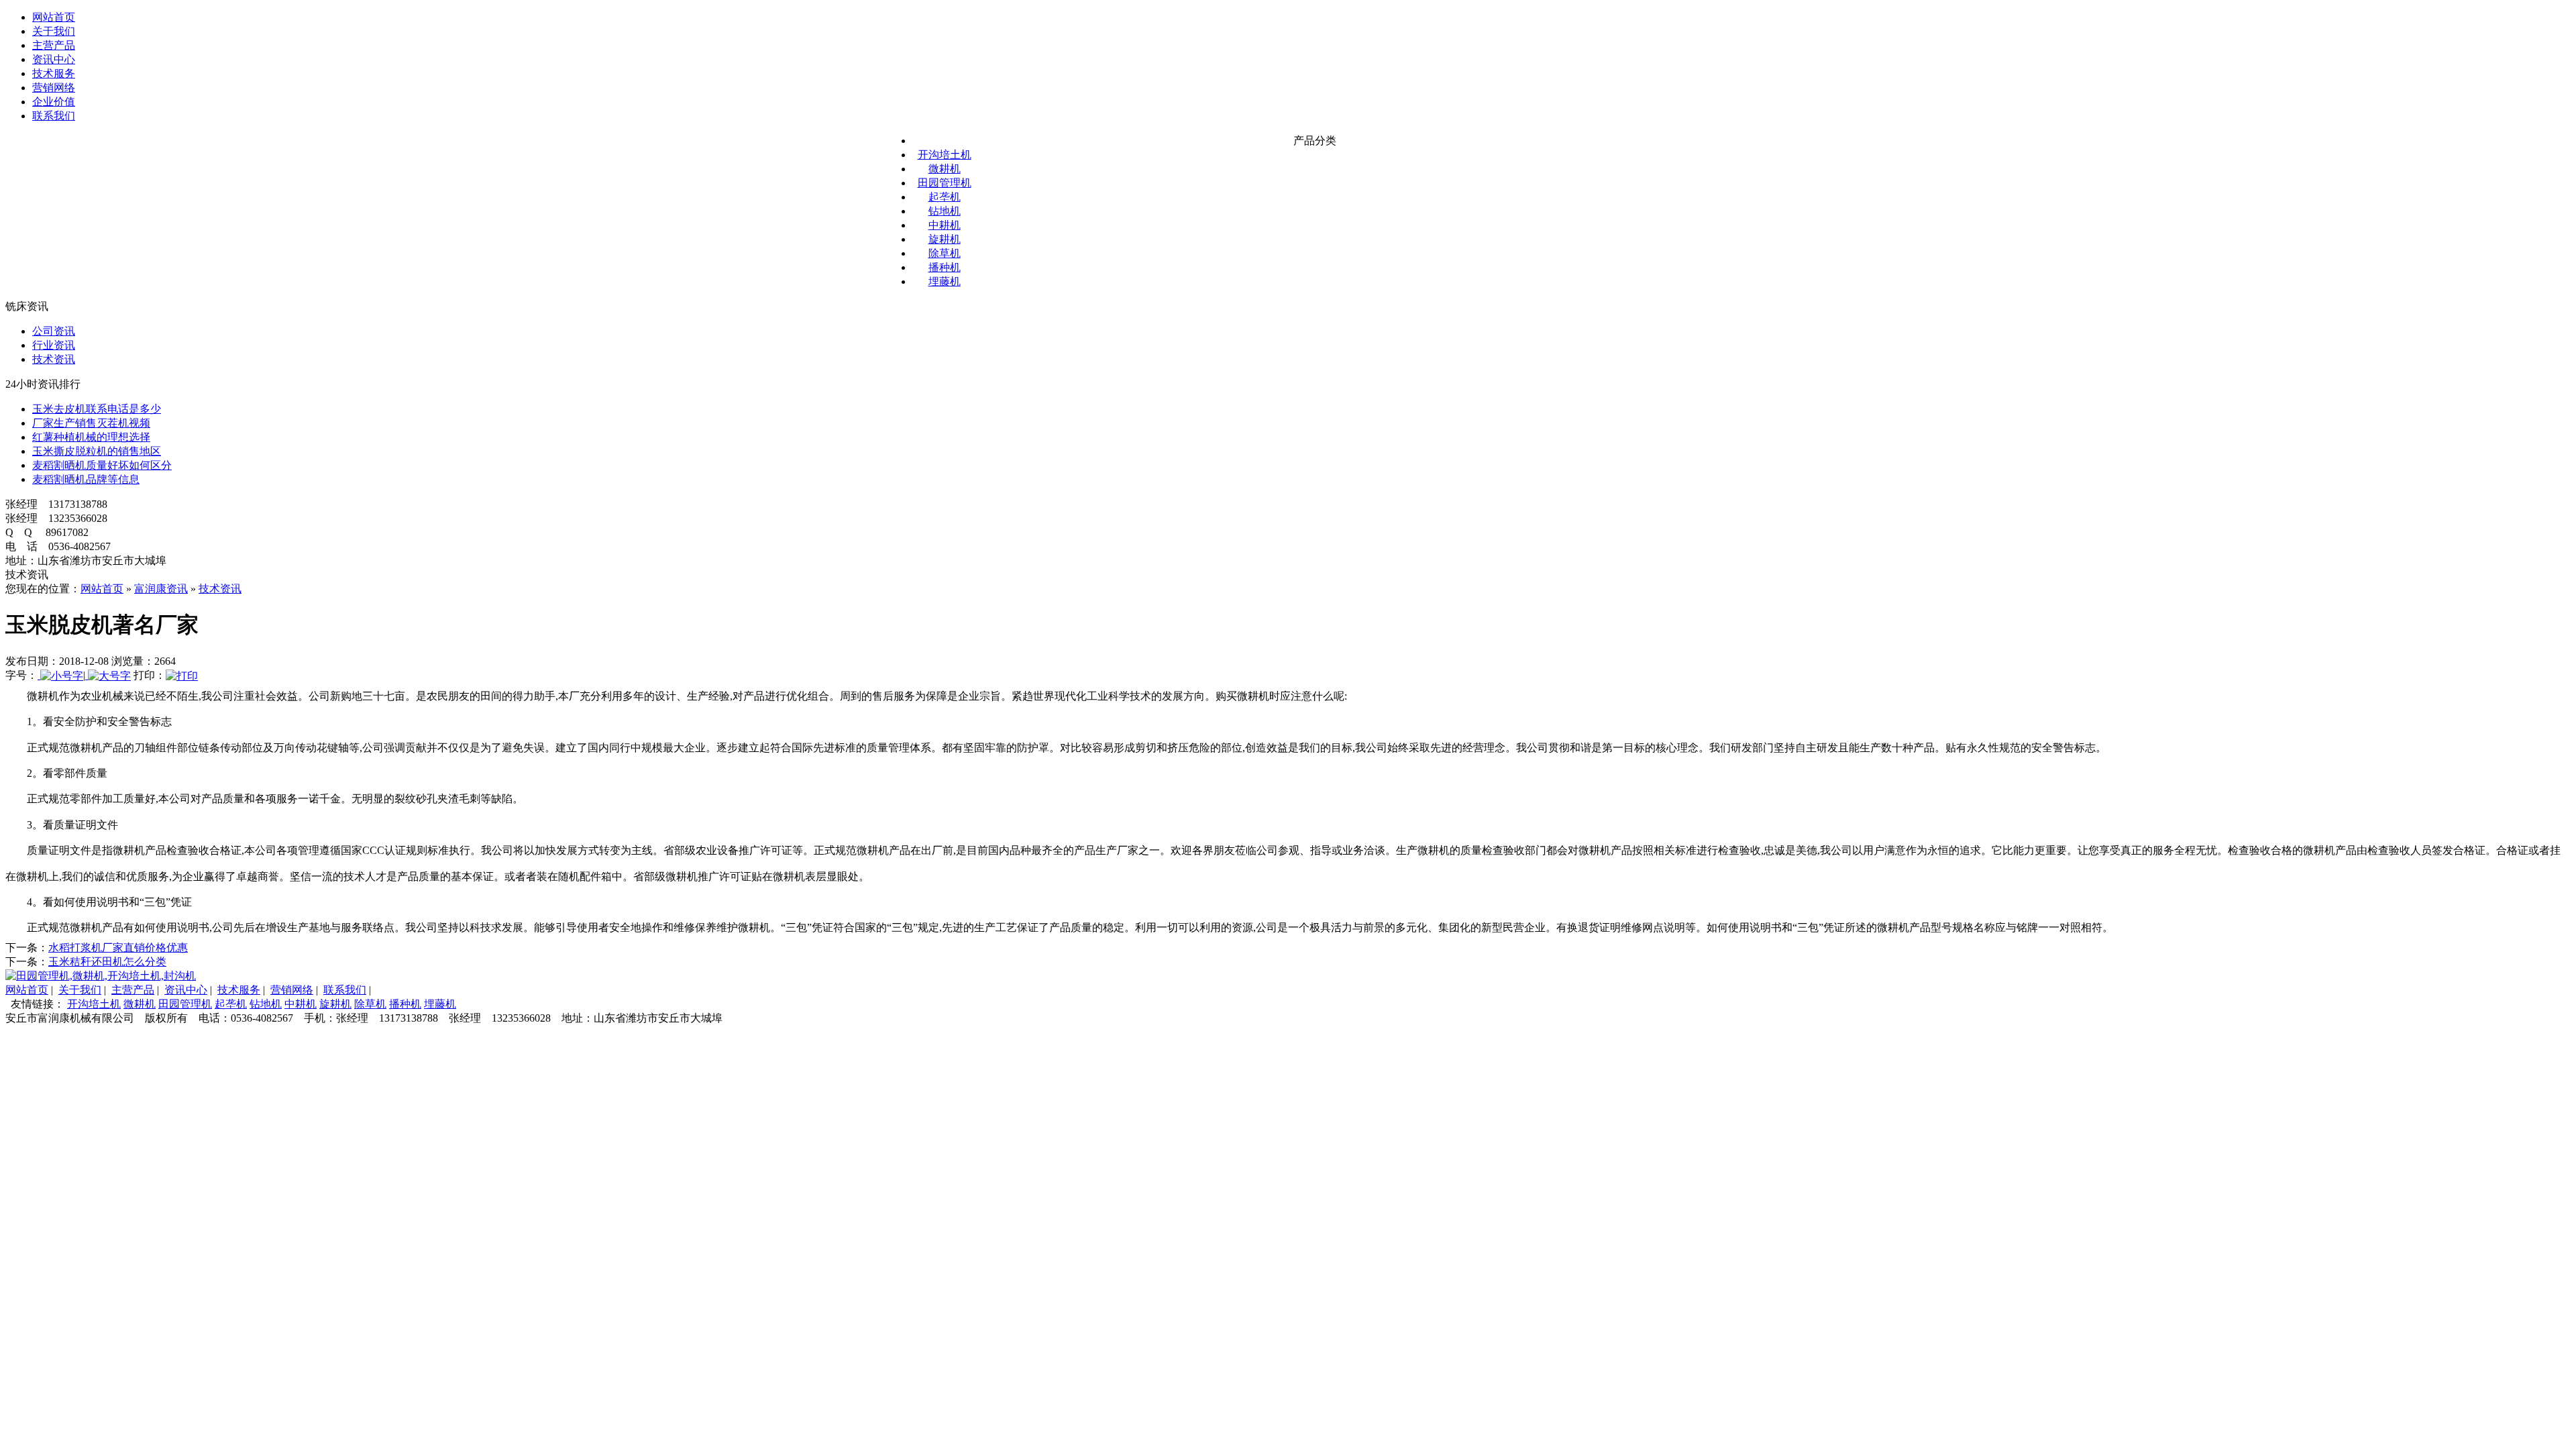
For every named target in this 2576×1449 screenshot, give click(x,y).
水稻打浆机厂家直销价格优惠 (118, 948)
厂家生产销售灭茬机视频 (91, 423)
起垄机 (945, 197)
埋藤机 (945, 281)
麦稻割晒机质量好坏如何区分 (102, 465)
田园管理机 (945, 183)
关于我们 (54, 31)
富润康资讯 (161, 589)
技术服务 (54, 73)
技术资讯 (54, 359)
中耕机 (945, 225)
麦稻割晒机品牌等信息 (86, 479)
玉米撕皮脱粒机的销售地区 (97, 451)
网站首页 (54, 17)
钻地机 (945, 211)
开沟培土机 (945, 155)
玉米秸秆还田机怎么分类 (107, 962)
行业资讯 (54, 345)
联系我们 (54, 116)
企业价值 (54, 102)
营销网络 (54, 88)
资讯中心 (54, 59)
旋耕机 (945, 239)
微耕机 (945, 169)
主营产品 (54, 45)
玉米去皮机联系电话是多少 (97, 409)
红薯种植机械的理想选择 (91, 437)
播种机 (945, 267)
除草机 (945, 253)
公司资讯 (54, 331)
